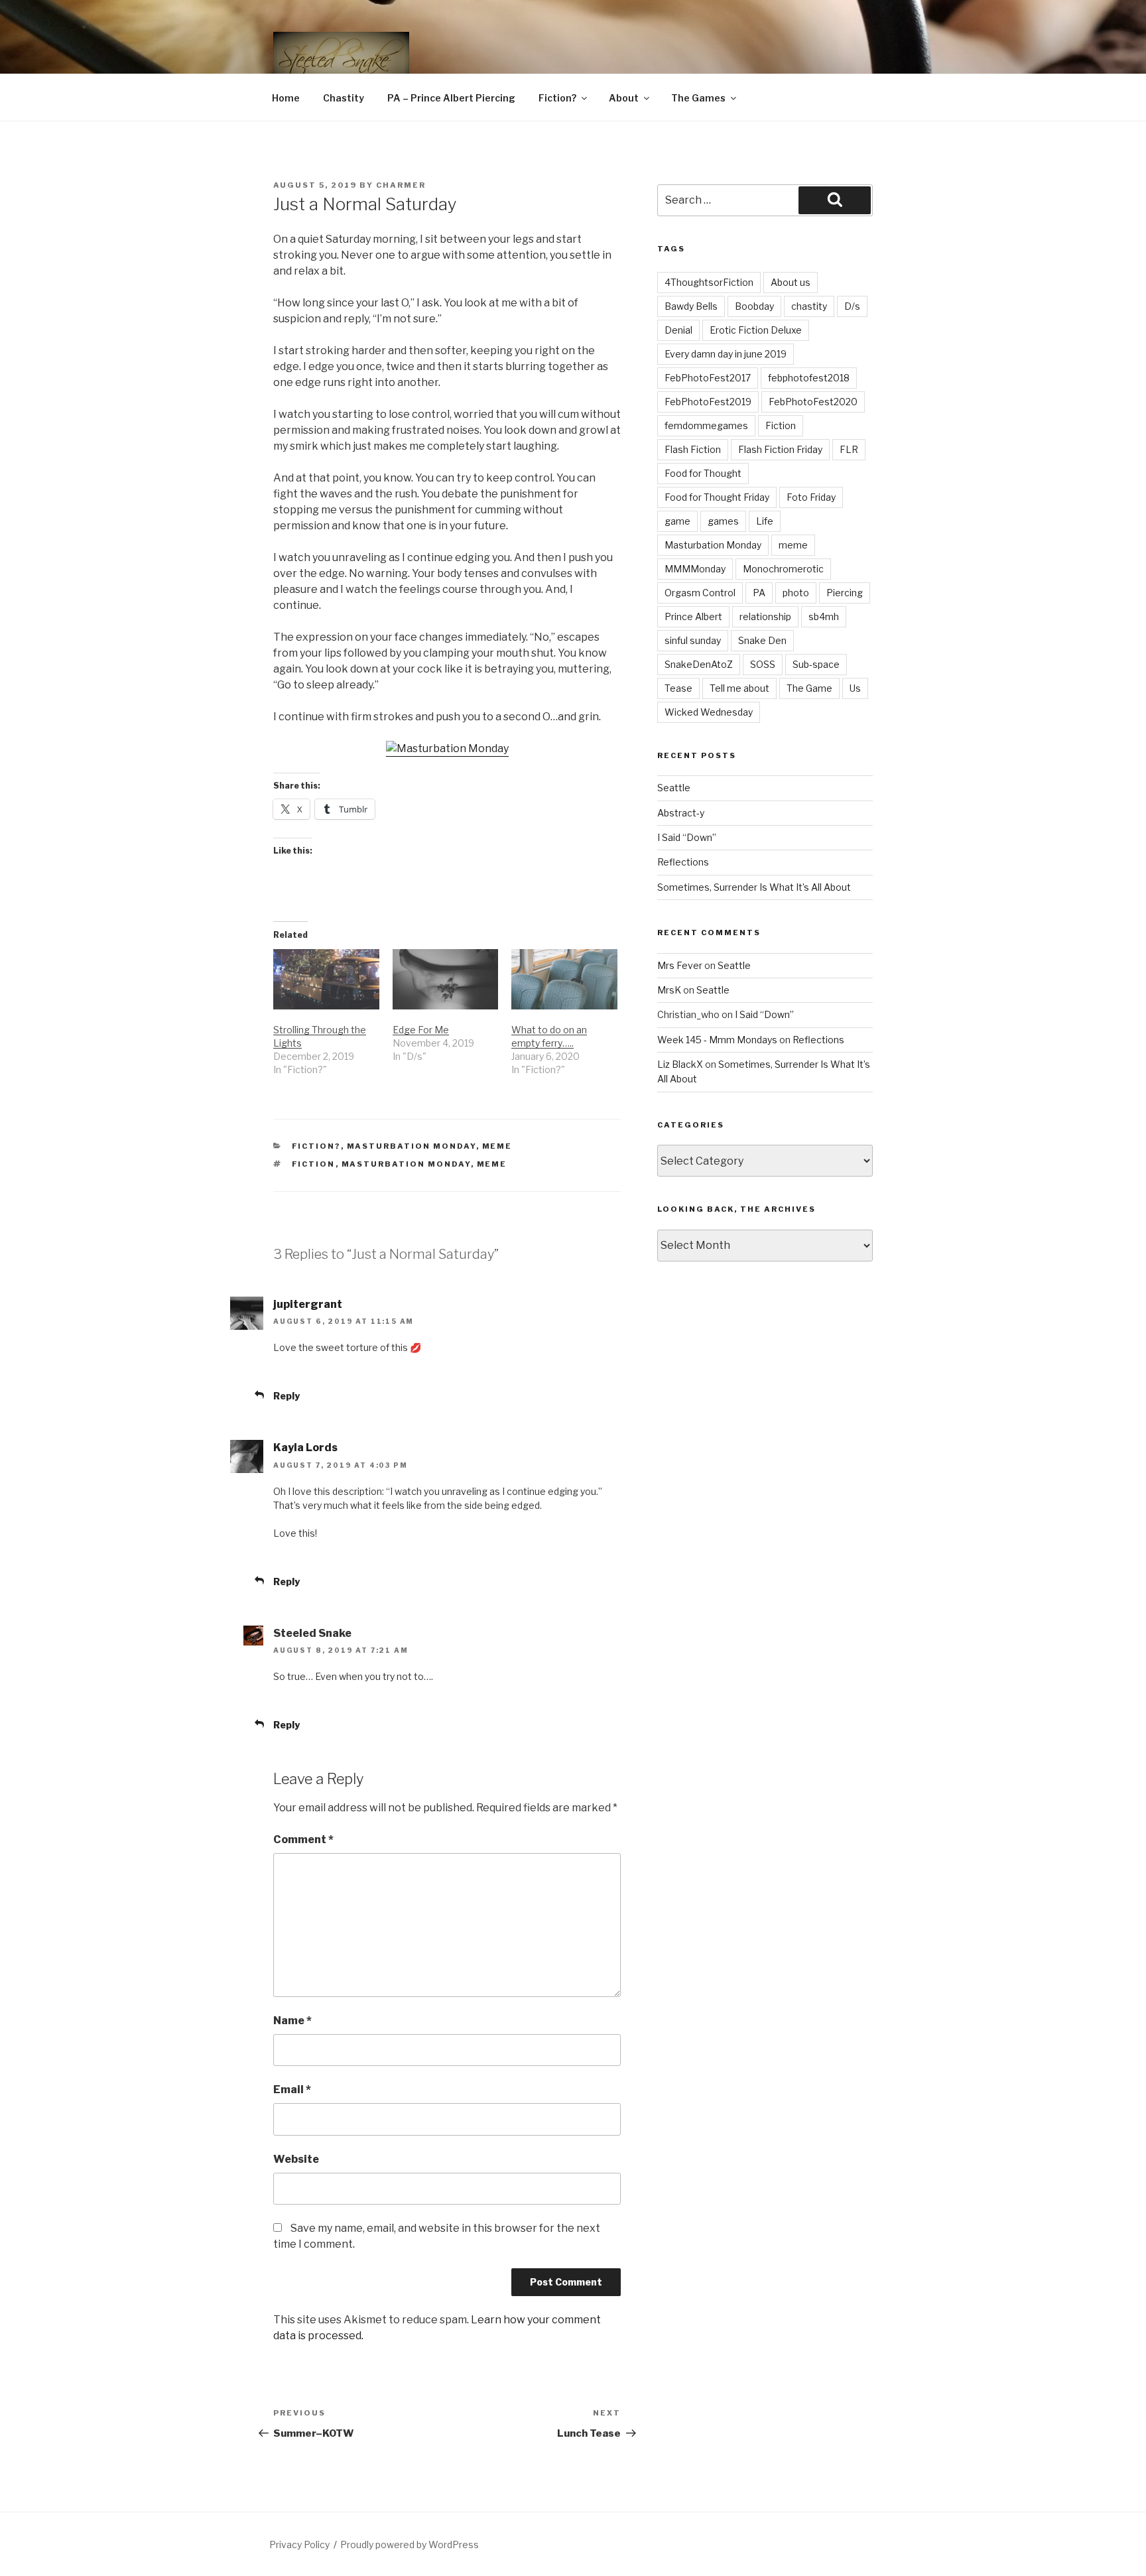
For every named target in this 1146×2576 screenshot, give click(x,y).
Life (765, 521)
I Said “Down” (687, 837)
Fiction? (557, 98)
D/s (852, 306)
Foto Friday (811, 497)
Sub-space (816, 664)
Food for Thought (703, 473)
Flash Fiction (693, 449)
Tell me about (739, 688)
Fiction (314, 1164)
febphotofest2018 (809, 378)
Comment (303, 1839)
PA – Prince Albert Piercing (451, 98)
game (677, 521)
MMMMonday (695, 569)
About (624, 98)
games (723, 521)
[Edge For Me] (446, 979)
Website (296, 2159)
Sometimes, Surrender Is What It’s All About (754, 887)
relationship (765, 616)
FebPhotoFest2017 (708, 378)
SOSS (763, 664)
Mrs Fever (680, 965)
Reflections (683, 862)
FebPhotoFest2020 (813, 402)
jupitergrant (308, 1304)
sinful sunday (693, 640)
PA (759, 593)
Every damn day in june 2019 (726, 354)
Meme (497, 1146)
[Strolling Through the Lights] (326, 979)
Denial (678, 330)
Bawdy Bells (691, 306)
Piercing (845, 593)
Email (292, 2090)
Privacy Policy (299, 2544)
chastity (809, 306)
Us (855, 688)
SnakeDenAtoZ (699, 664)
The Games (698, 98)
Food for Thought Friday (717, 497)
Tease (678, 688)
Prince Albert (693, 616)
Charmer (401, 185)
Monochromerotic (783, 569)
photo (796, 593)
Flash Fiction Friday (780, 449)
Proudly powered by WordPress (410, 2544)
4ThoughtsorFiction (709, 282)
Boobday (754, 306)
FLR (849, 449)
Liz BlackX (680, 1064)
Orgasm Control (700, 593)
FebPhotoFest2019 (708, 402)
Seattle (674, 788)
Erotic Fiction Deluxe (756, 330)
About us (791, 282)
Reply (286, 1396)
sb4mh (824, 616)
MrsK (669, 990)
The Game (809, 688)
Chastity (344, 98)
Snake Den (762, 640)
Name (292, 2021)
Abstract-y (681, 813)
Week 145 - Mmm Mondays (717, 1040)
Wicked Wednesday (709, 712)
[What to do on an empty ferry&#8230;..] (564, 979)
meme (492, 1164)
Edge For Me (421, 1030)
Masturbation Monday (412, 1146)
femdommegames (706, 425)
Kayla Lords (305, 1448)
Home (286, 98)
